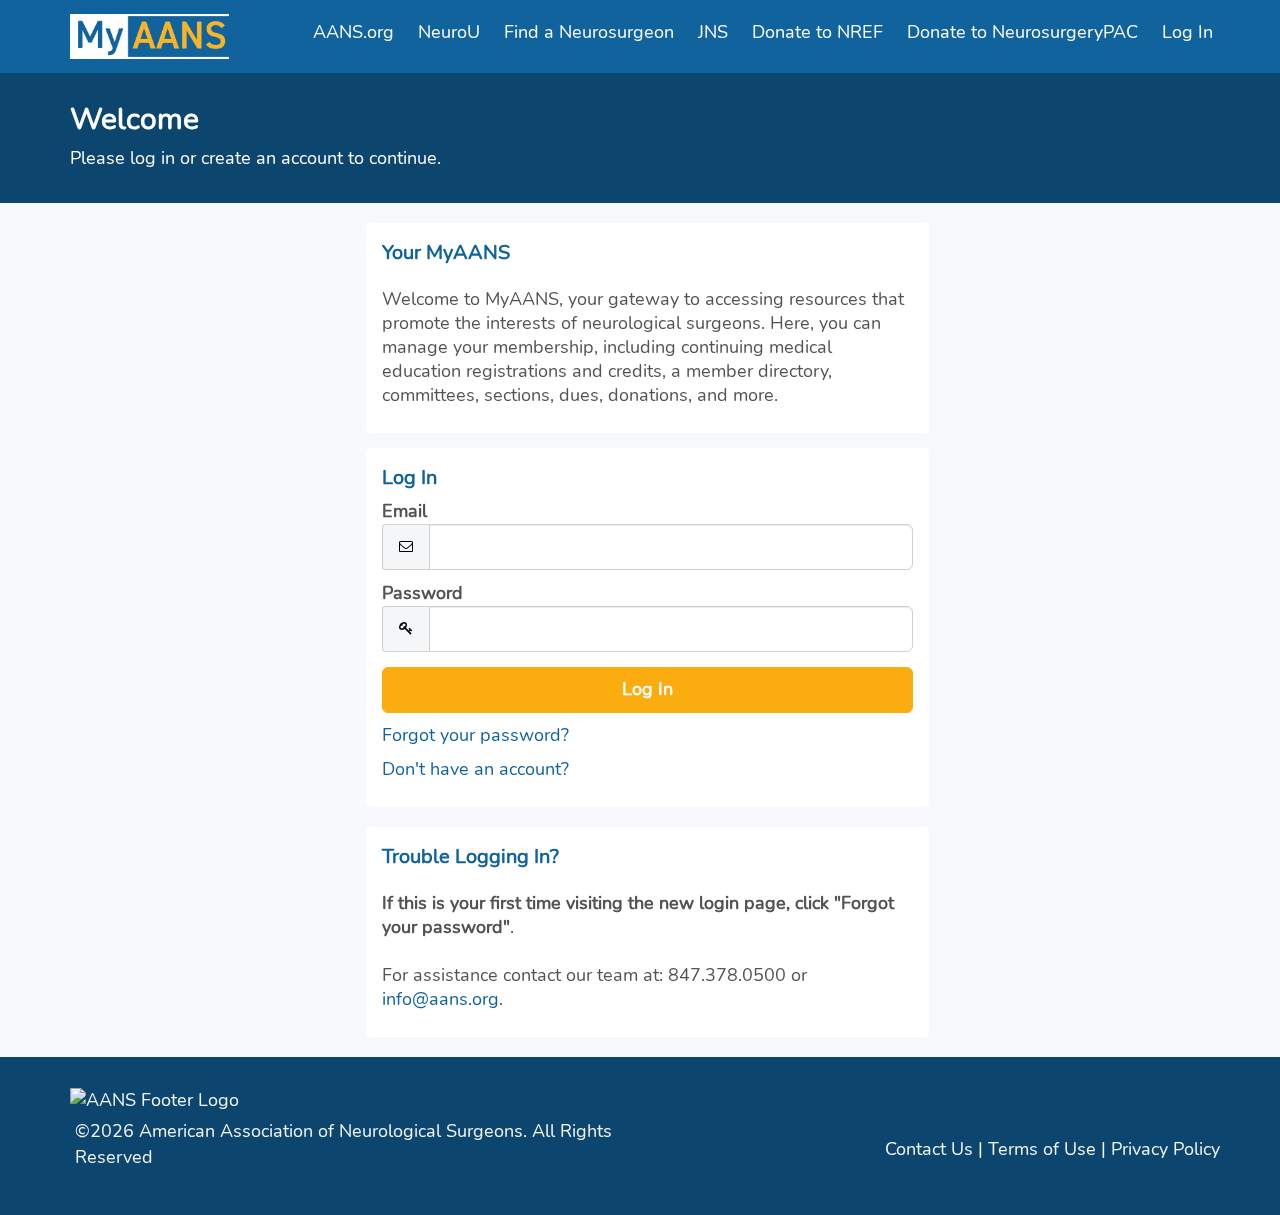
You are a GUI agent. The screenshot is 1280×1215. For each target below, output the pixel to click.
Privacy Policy (1165, 1149)
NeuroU (449, 32)
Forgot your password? (475, 735)
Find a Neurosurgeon (589, 32)
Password (422, 593)
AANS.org (353, 32)
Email (404, 511)
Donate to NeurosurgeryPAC (1022, 32)
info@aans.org (440, 999)
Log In (1187, 32)
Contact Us (929, 1149)
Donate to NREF (817, 32)
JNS (713, 32)
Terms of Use (1042, 1149)
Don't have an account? (475, 769)
